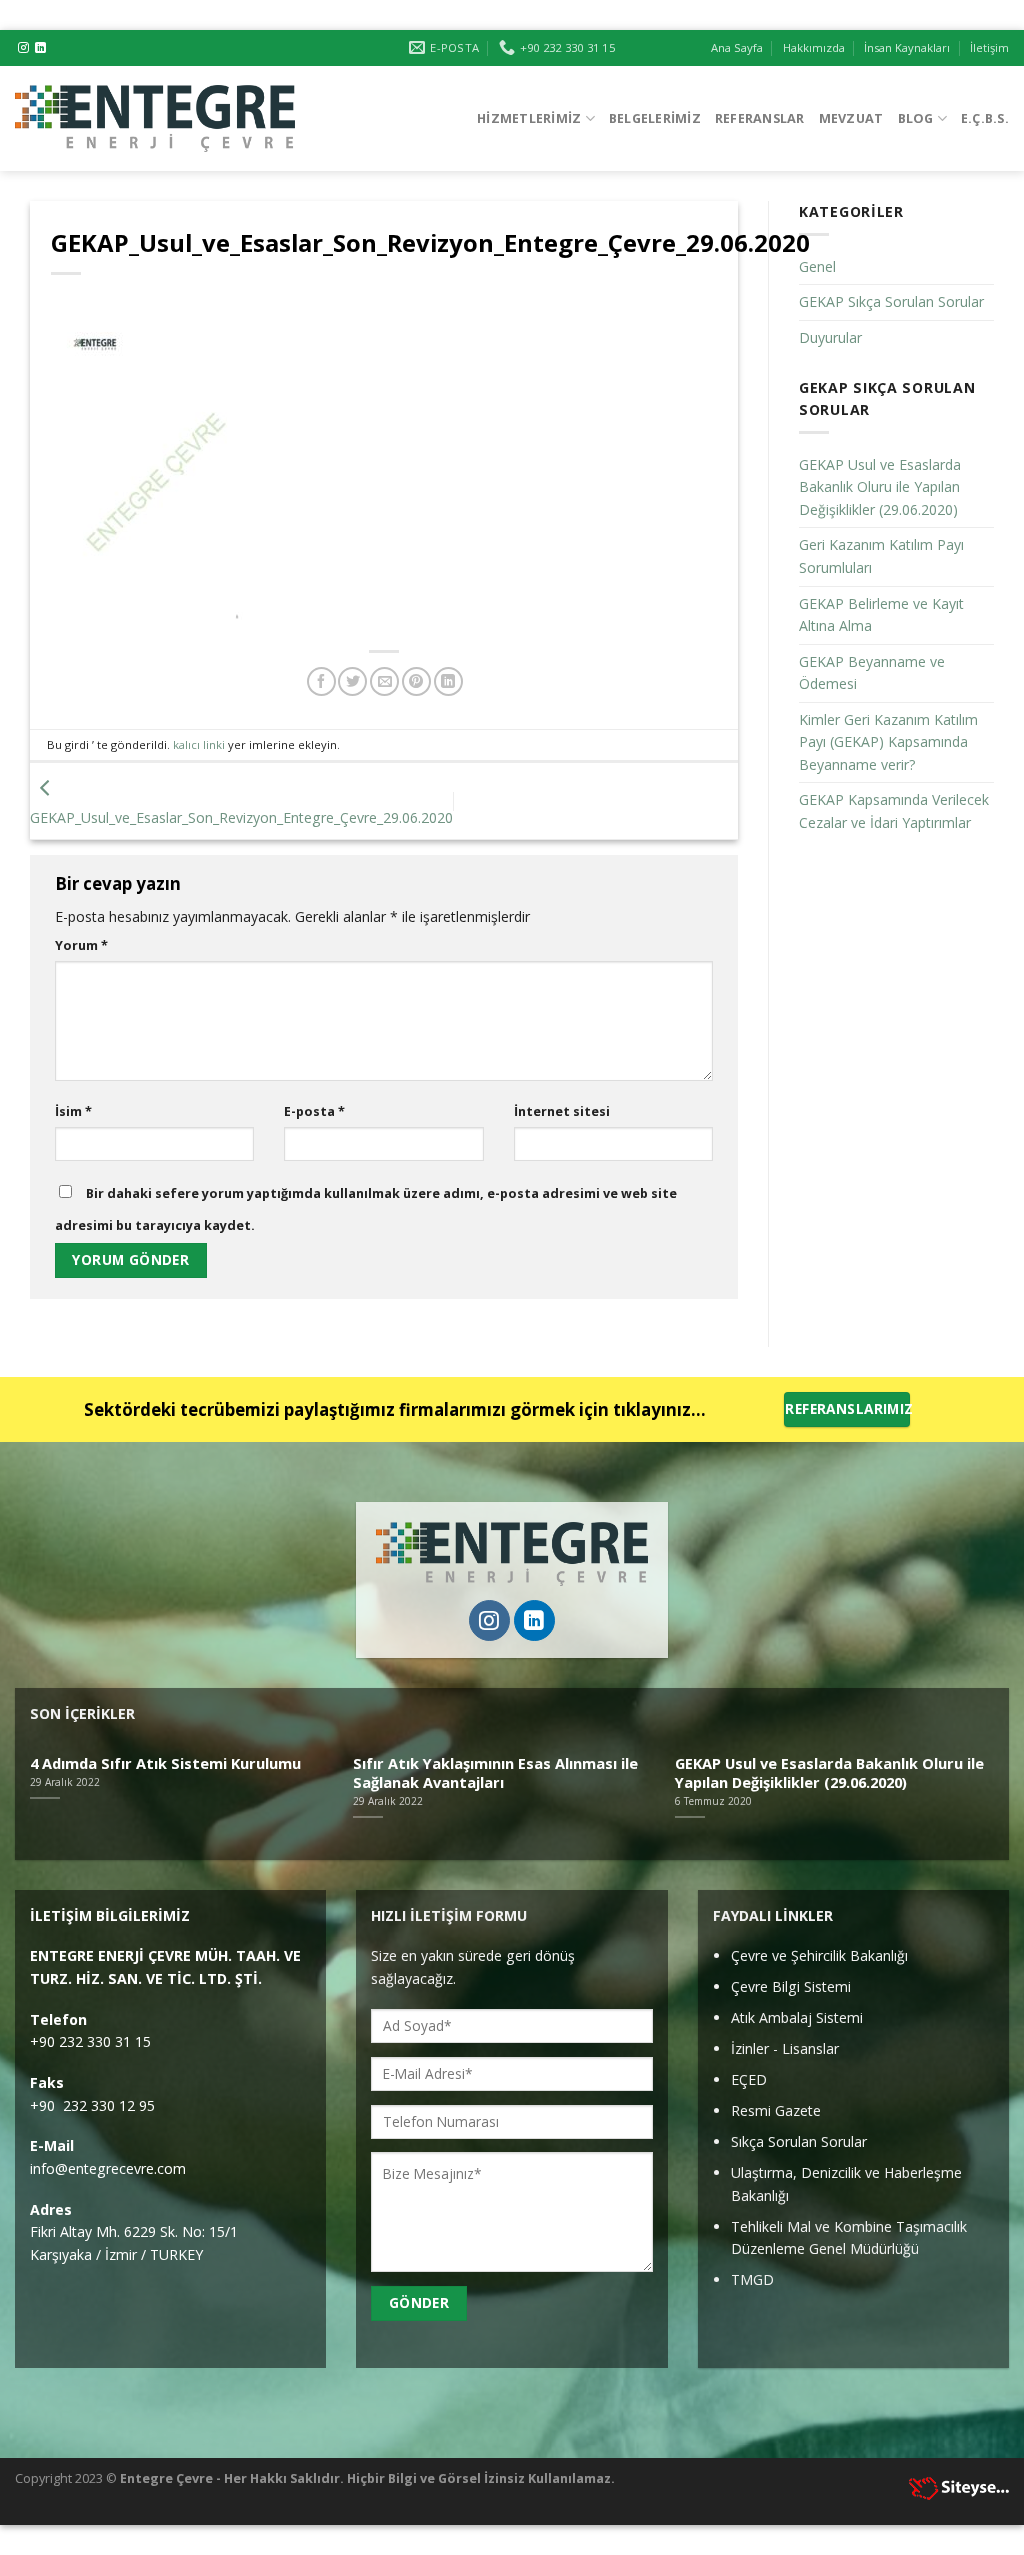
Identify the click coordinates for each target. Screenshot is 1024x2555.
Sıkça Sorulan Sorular (799, 2141)
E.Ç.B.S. (985, 118)
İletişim (989, 47)
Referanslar (760, 118)
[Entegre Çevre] (155, 118)
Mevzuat (851, 118)
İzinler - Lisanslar (785, 2048)
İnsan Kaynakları (907, 47)
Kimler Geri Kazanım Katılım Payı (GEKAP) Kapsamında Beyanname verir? (888, 742)
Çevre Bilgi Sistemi (791, 1986)
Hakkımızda (814, 47)
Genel (817, 266)
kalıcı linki (199, 744)
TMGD (752, 2279)
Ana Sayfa (737, 47)
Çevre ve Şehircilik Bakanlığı (819, 1955)
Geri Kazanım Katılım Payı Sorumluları (881, 556)
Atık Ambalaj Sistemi (797, 2017)
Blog (916, 118)
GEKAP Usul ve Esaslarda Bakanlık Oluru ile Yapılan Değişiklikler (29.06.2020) (880, 487)
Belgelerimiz (655, 118)
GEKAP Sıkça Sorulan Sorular (891, 301)
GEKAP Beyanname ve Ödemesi (872, 673)
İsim (73, 1111)
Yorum (81, 945)
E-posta (314, 1111)
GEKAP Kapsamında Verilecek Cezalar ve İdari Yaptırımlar (894, 811)
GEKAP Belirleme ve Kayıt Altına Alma (881, 615)
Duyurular (830, 337)
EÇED (749, 2079)
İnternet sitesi (562, 1111)
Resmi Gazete (776, 2110)
